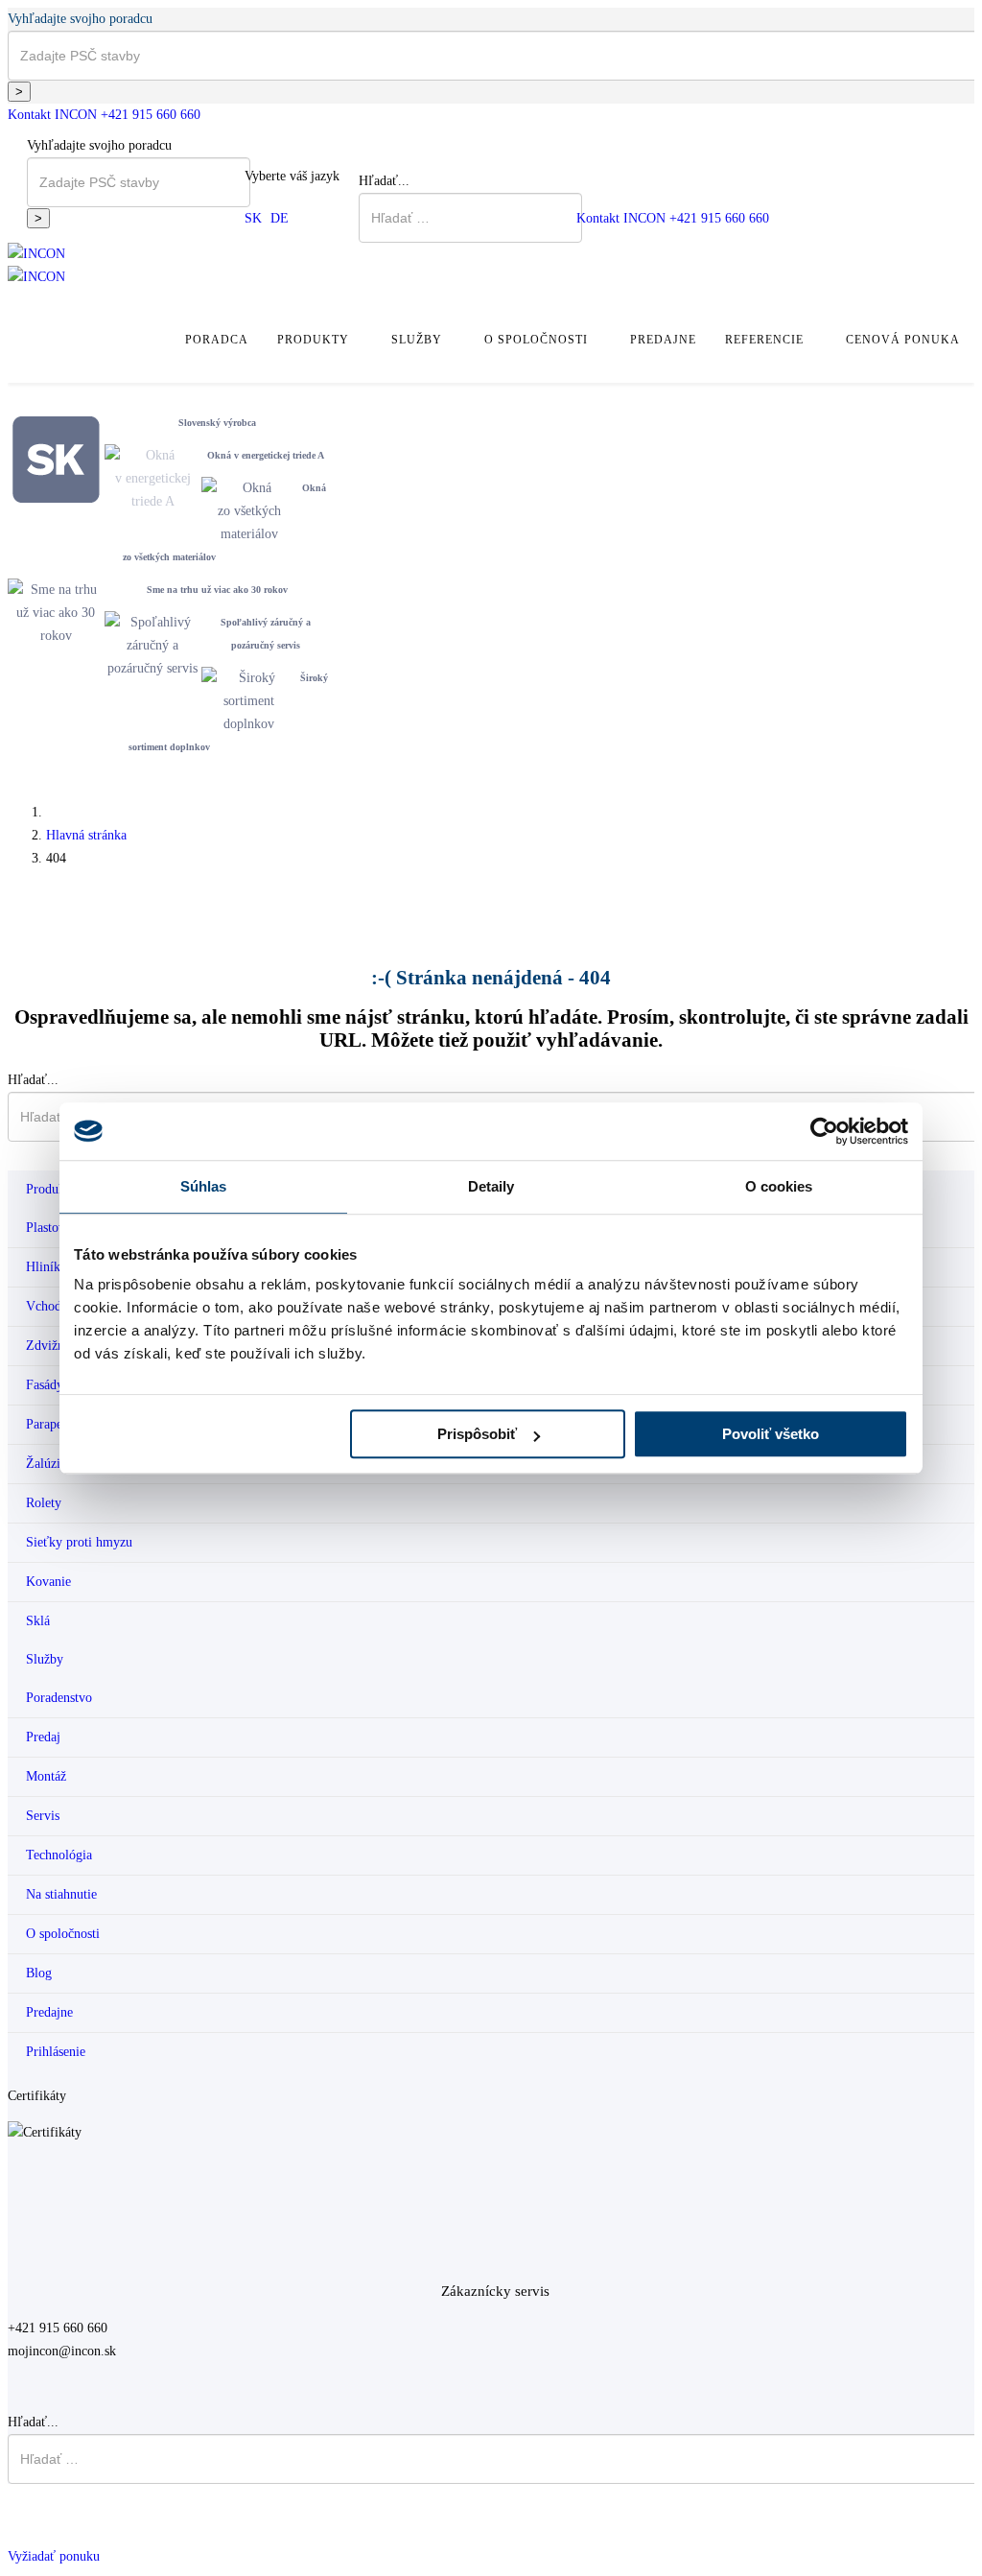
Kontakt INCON (52, 115)
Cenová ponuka (903, 340)
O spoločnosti (536, 340)
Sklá (38, 1621)
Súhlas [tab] (204, 1186)
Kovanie (48, 1582)
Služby (417, 340)
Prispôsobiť (477, 1434)
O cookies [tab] (779, 1186)
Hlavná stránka (86, 835)
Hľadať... (384, 181)
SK (253, 218)
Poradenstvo (59, 1698)
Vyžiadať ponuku (54, 2556)
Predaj (43, 1737)
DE (280, 218)
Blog (39, 1973)
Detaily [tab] (491, 1186)
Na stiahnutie (61, 1894)
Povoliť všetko (771, 1434)
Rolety (44, 1503)
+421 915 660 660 (151, 115)
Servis (43, 1816)
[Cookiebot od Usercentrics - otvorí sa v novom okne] (824, 1131)
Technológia (59, 1855)
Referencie (764, 340)
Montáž (46, 1776)
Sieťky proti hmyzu (79, 1542)
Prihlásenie (56, 2052)
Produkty (313, 340)
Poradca (217, 340)
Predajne (663, 340)
